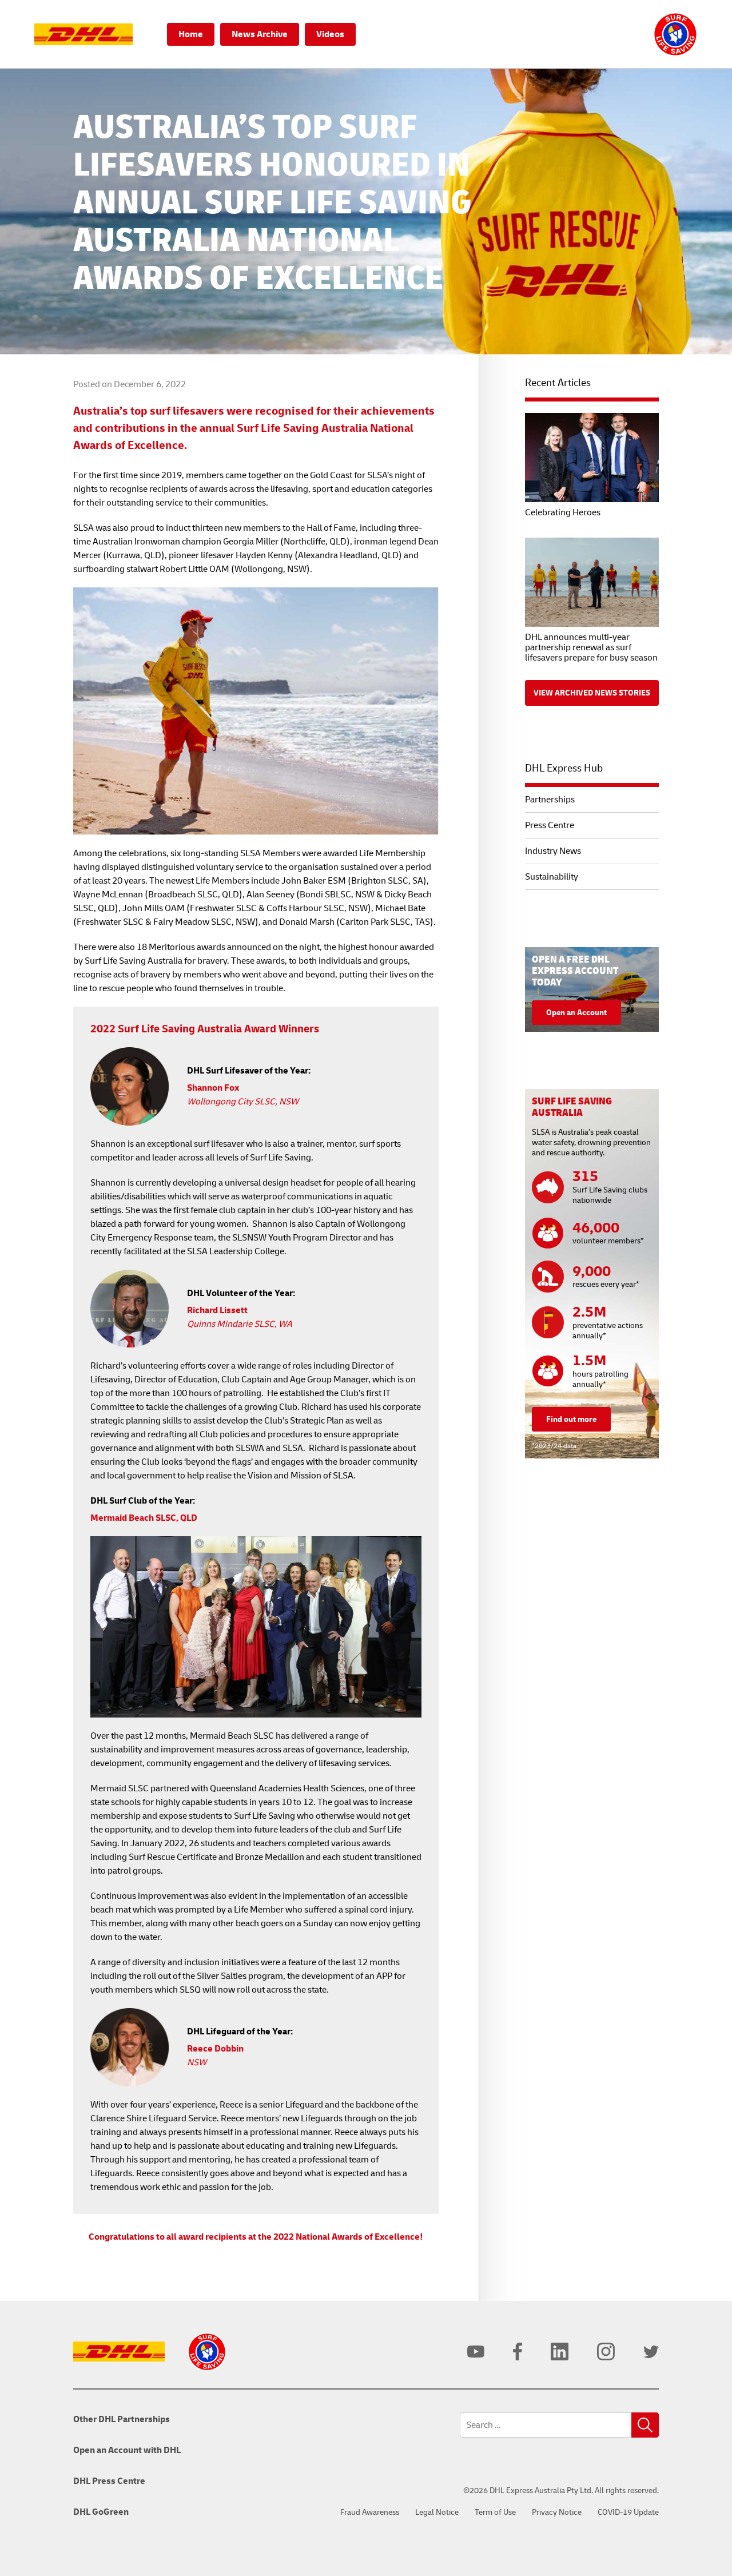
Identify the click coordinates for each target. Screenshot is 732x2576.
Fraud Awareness (370, 2512)
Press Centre (550, 825)
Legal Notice (437, 2512)
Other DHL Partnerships (122, 2419)
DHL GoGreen (101, 2512)
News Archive (260, 34)
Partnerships (550, 800)
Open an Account (576, 1013)
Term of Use (495, 2512)
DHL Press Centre (109, 2481)
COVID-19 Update (628, 2512)
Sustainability (552, 877)
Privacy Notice (557, 2512)
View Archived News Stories (592, 693)
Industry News (553, 851)
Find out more (571, 1419)
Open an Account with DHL (127, 2450)
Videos (330, 34)
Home (191, 34)
